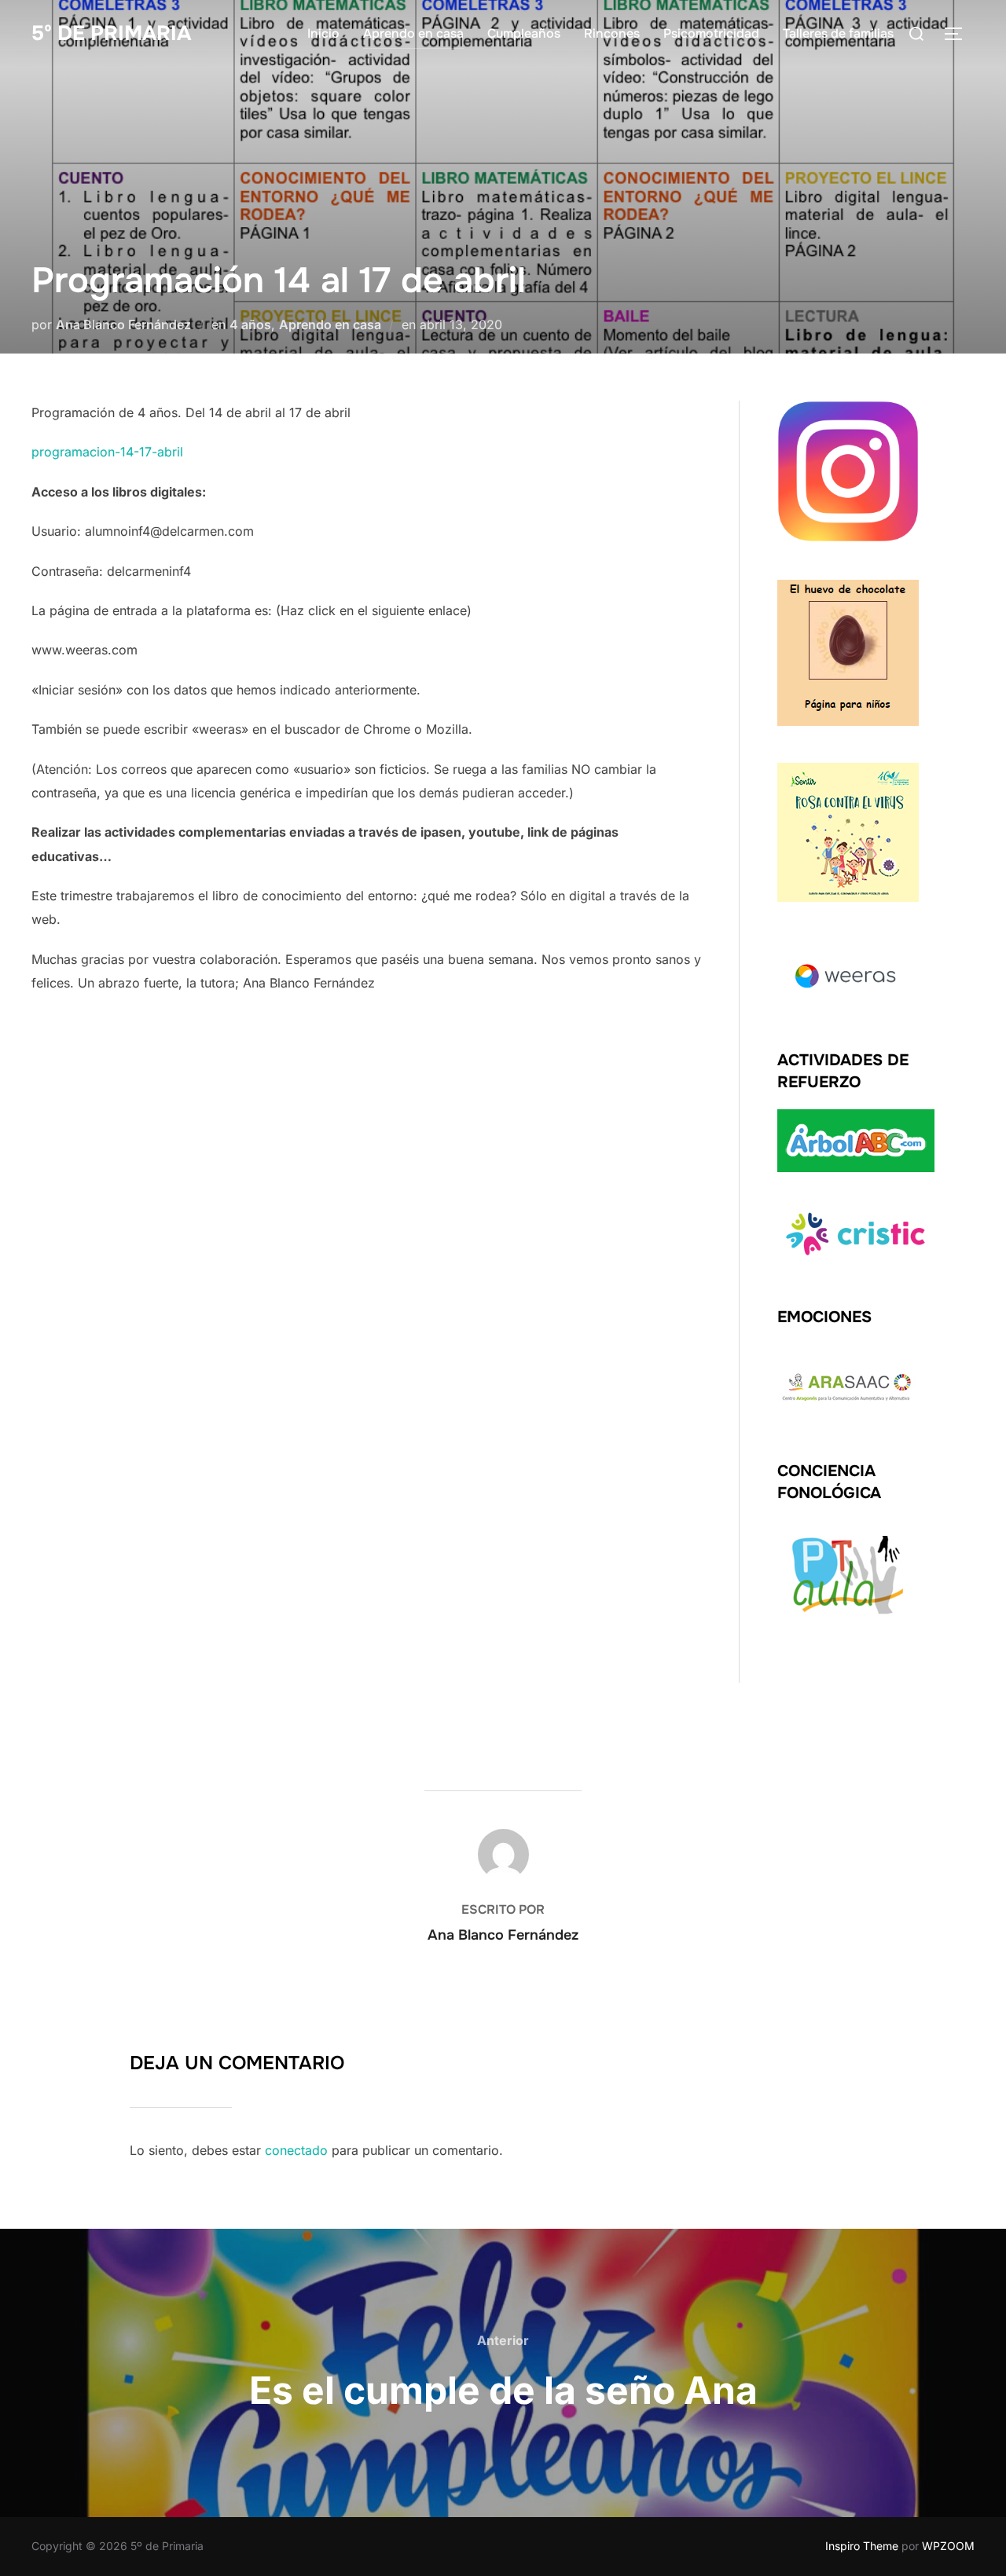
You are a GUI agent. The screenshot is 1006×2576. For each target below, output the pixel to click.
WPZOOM (948, 2546)
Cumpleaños (524, 33)
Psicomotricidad (711, 33)
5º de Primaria (111, 33)
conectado (296, 2150)
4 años (250, 324)
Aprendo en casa (413, 33)
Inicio (323, 33)
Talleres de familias (838, 33)
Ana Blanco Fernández (123, 324)
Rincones (612, 33)
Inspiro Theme (862, 2546)
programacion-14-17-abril (107, 452)
